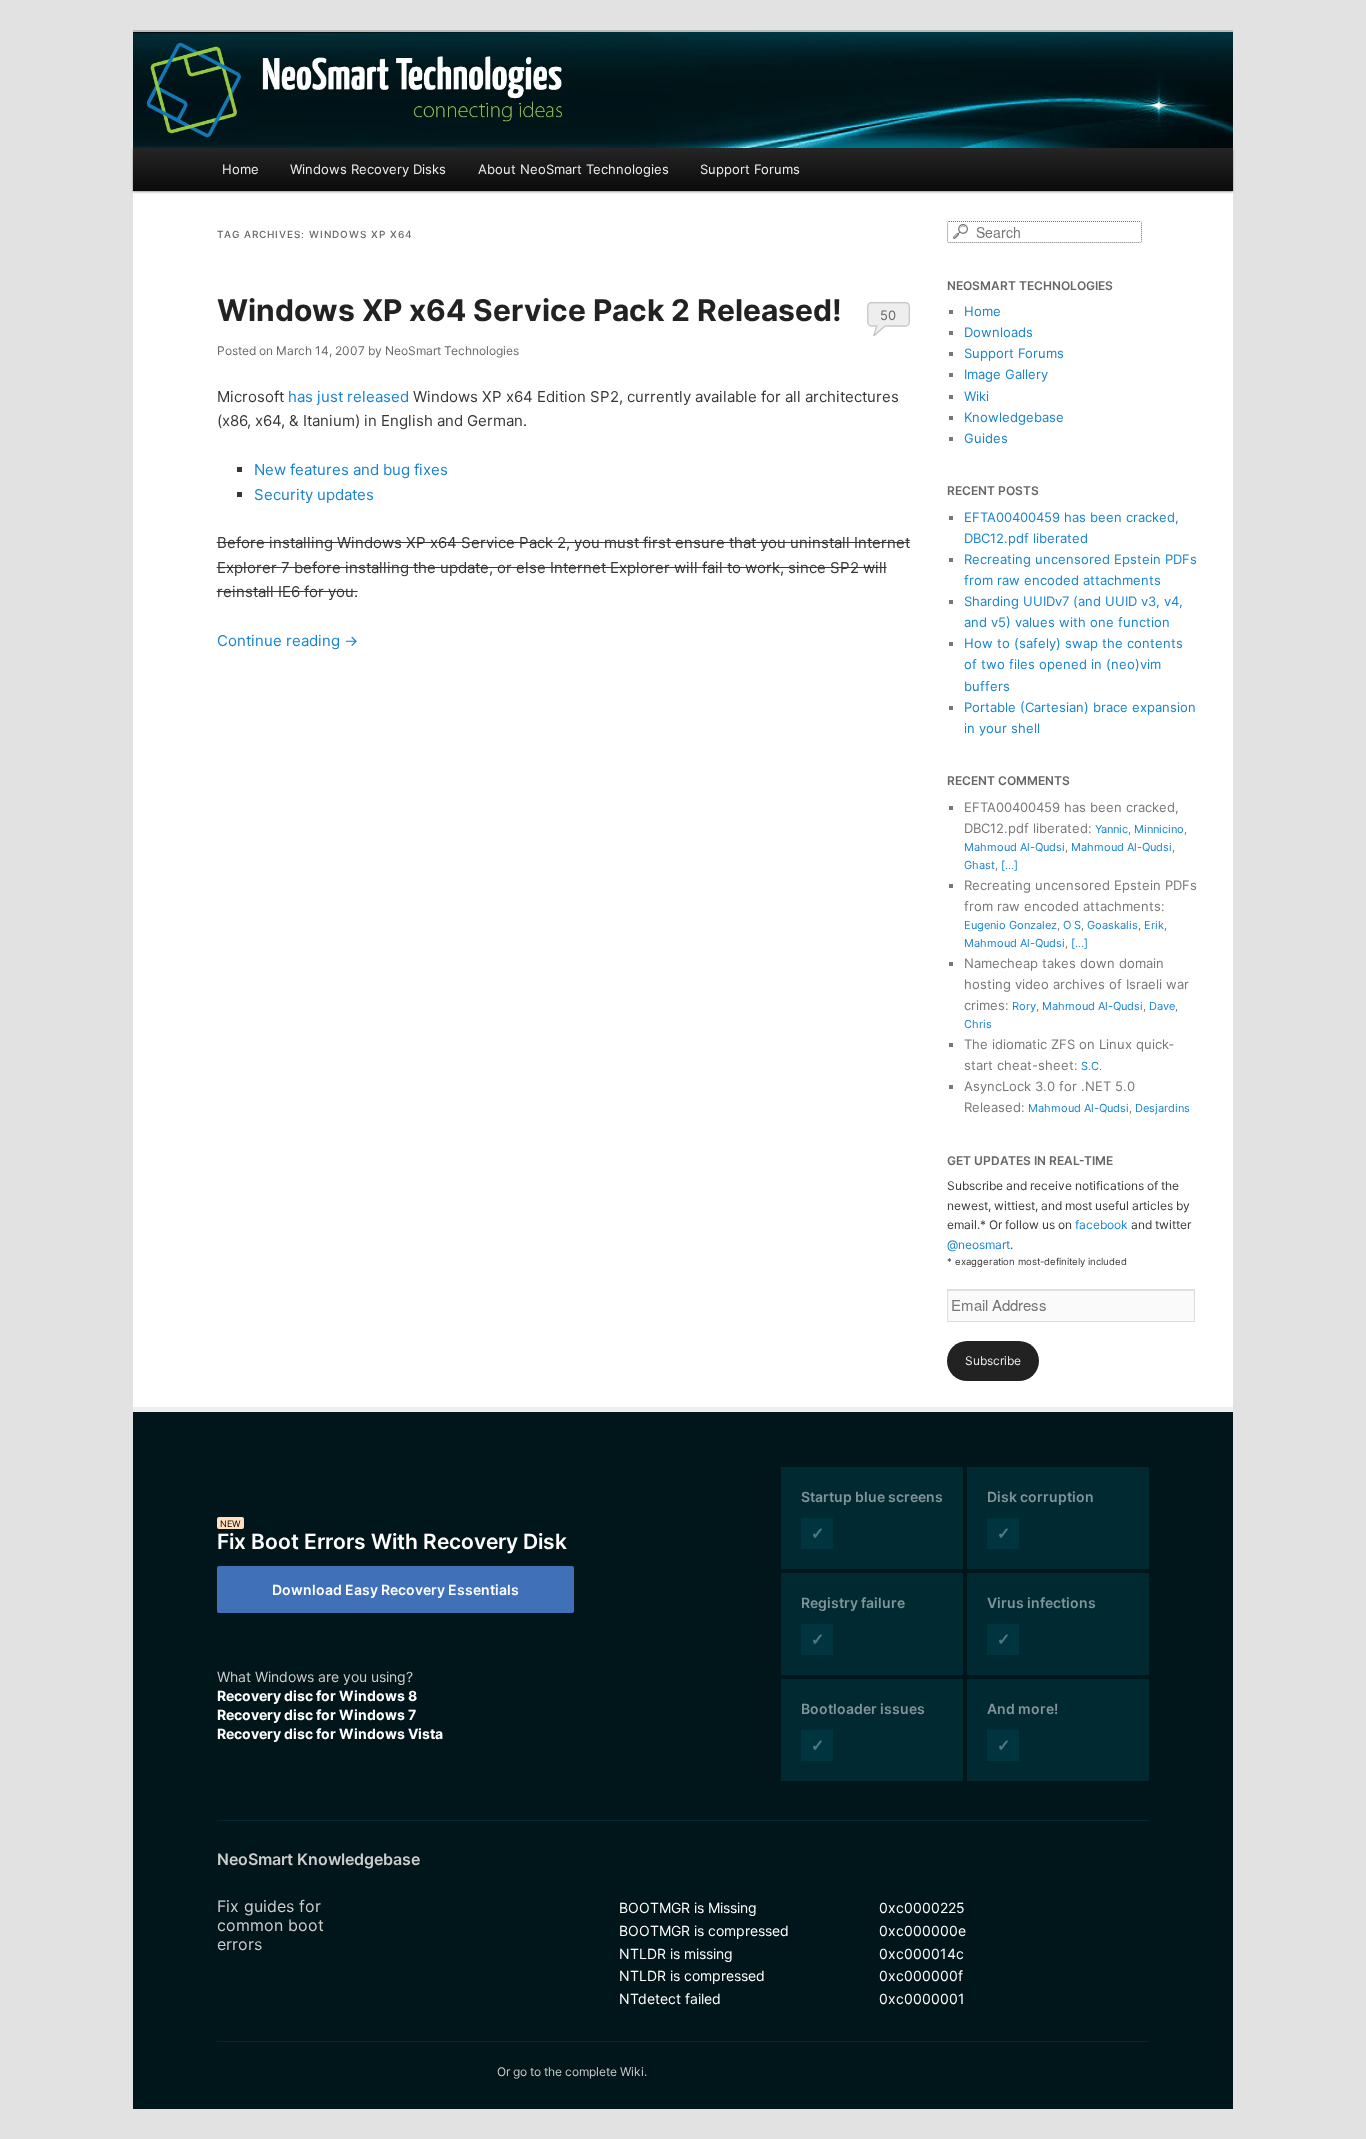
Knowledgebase (1014, 417)
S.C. (1091, 1066)
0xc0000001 (922, 1998)
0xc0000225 (922, 1907)
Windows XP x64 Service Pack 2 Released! (529, 310)
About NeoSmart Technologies (573, 169)
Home (240, 169)
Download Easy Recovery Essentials (395, 1589)
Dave (1162, 1006)
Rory (1024, 1006)
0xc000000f (921, 1975)
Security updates (314, 494)
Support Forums (750, 169)
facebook (1101, 1224)
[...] (1009, 865)
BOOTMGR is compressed (704, 1930)
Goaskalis (1112, 925)
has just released (348, 396)
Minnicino (1159, 829)
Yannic (1111, 829)
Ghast (979, 865)
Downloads (998, 332)
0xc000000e (922, 1930)
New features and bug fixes (351, 469)
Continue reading (287, 640)
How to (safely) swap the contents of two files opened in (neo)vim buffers (1073, 664)
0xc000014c (921, 1953)
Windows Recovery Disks (368, 169)
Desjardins (1162, 1108)
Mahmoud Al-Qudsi (1014, 847)
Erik (1154, 925)
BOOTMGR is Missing (688, 1907)
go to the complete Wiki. (580, 2071)
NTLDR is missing (676, 1953)
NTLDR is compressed (692, 1975)
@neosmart (978, 1244)
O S (1072, 925)
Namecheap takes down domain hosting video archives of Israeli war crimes (1076, 984)
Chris (978, 1024)
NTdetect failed (670, 1998)
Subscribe (993, 1360)
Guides (986, 438)
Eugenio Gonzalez (1010, 925)
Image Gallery (1006, 374)
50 (888, 315)
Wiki (976, 396)
